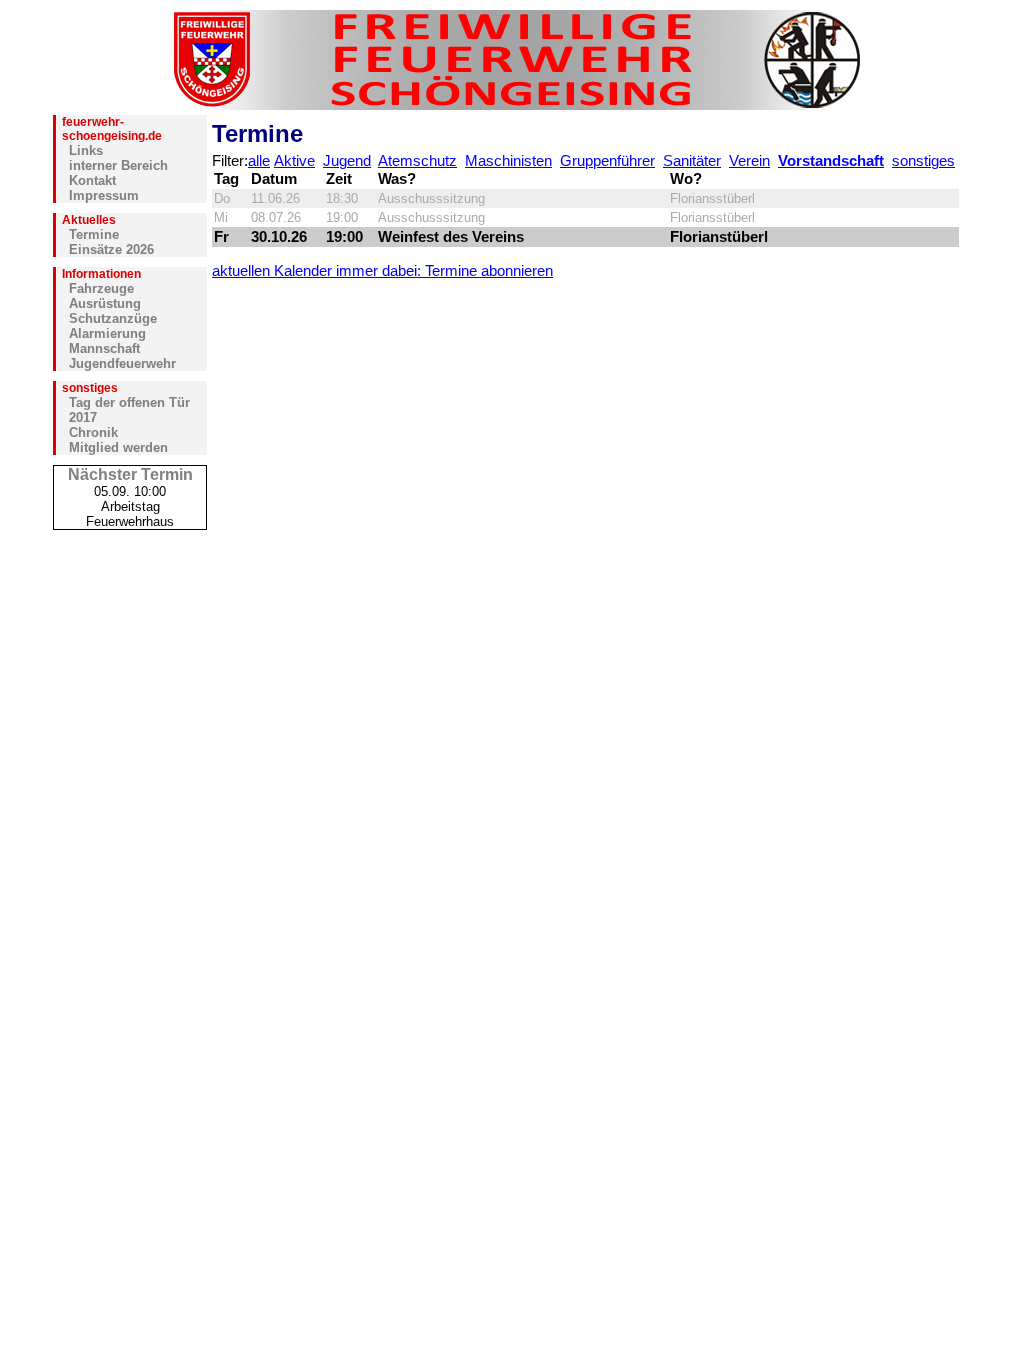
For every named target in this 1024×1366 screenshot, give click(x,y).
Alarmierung (107, 333)
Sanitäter (692, 161)
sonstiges (923, 161)
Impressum (104, 195)
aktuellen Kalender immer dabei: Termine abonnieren (382, 271)
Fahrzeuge (101, 288)
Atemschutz (417, 161)
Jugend (347, 161)
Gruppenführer (607, 161)
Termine (94, 234)
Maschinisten (508, 161)
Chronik (93, 432)
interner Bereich (118, 165)
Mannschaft (104, 348)
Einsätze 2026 (111, 249)
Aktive (294, 161)
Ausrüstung (105, 303)
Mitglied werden (118, 447)
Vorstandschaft (831, 161)
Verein (749, 161)
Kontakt (92, 180)
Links (86, 150)
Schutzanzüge (113, 318)
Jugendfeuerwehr (122, 363)
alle (259, 161)
